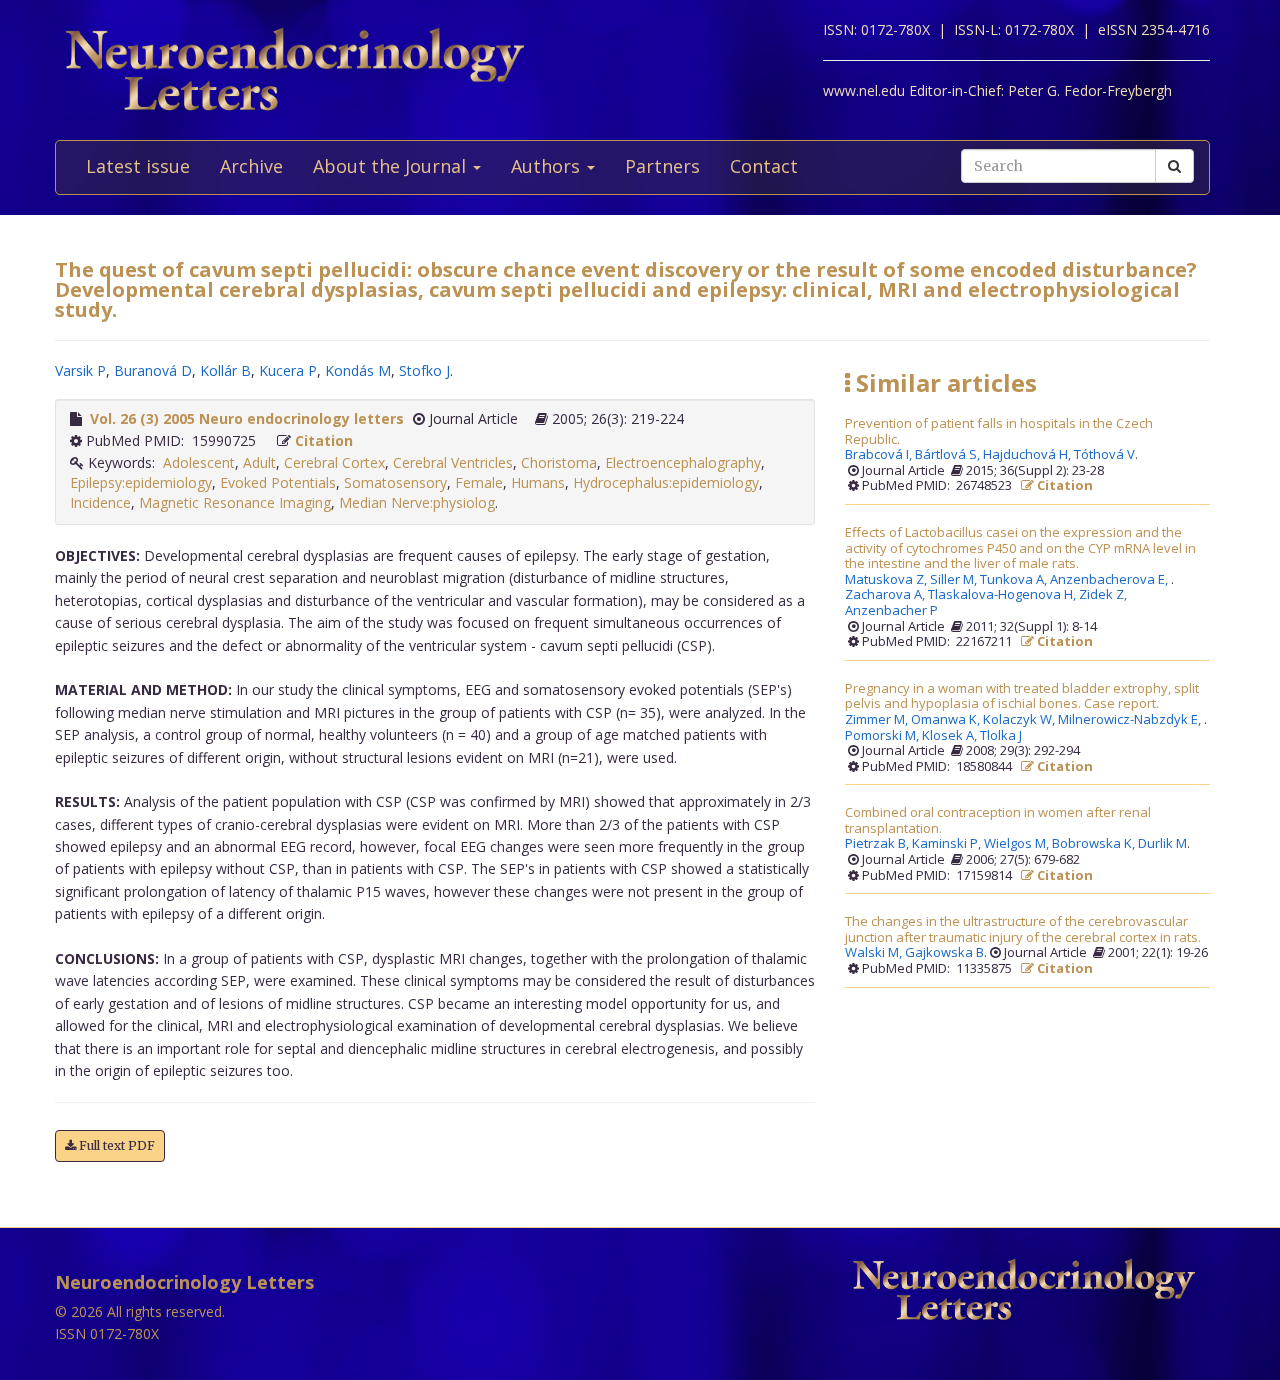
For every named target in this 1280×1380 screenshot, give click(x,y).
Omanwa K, (947, 720)
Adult (259, 462)
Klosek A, (951, 736)
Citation (324, 440)
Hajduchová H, (1028, 455)
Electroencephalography (683, 462)
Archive (251, 166)
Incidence (100, 502)
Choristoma (559, 462)
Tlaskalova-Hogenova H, (1003, 595)
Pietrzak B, (878, 844)
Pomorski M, (883, 736)
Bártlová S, (949, 455)
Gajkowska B (944, 953)
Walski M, (875, 953)
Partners (662, 166)
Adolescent (199, 462)
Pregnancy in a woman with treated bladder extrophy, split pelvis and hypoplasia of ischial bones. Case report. (1022, 696)
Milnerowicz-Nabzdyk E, (1131, 720)
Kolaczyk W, (1020, 720)
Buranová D (153, 370)
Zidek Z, (1104, 595)
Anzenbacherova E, (1110, 580)
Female (479, 482)
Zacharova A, (886, 595)
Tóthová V (1104, 455)
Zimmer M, (878, 720)
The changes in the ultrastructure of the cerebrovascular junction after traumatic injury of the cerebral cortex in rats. (1023, 929)
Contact (764, 166)
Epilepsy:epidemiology (141, 482)
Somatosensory (395, 482)
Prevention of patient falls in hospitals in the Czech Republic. (999, 431)
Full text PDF (115, 1145)
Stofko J (424, 370)
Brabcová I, (880, 455)
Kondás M (358, 370)
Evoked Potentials (278, 482)
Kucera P (288, 370)
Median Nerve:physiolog (417, 502)
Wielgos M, (1018, 844)
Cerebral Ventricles (453, 462)
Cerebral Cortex (334, 462)
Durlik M (1162, 844)
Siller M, (955, 580)
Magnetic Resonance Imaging (235, 502)
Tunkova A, (1015, 580)
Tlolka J (1001, 736)
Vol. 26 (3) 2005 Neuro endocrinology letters (247, 418)
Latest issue (138, 166)
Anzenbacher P (891, 611)
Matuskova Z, (887, 580)
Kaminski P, (948, 844)
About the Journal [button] (392, 166)
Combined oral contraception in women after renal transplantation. (998, 820)
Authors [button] (548, 166)
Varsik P (80, 370)
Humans (538, 482)
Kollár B (225, 370)
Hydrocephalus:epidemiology (666, 482)
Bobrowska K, (1095, 844)
